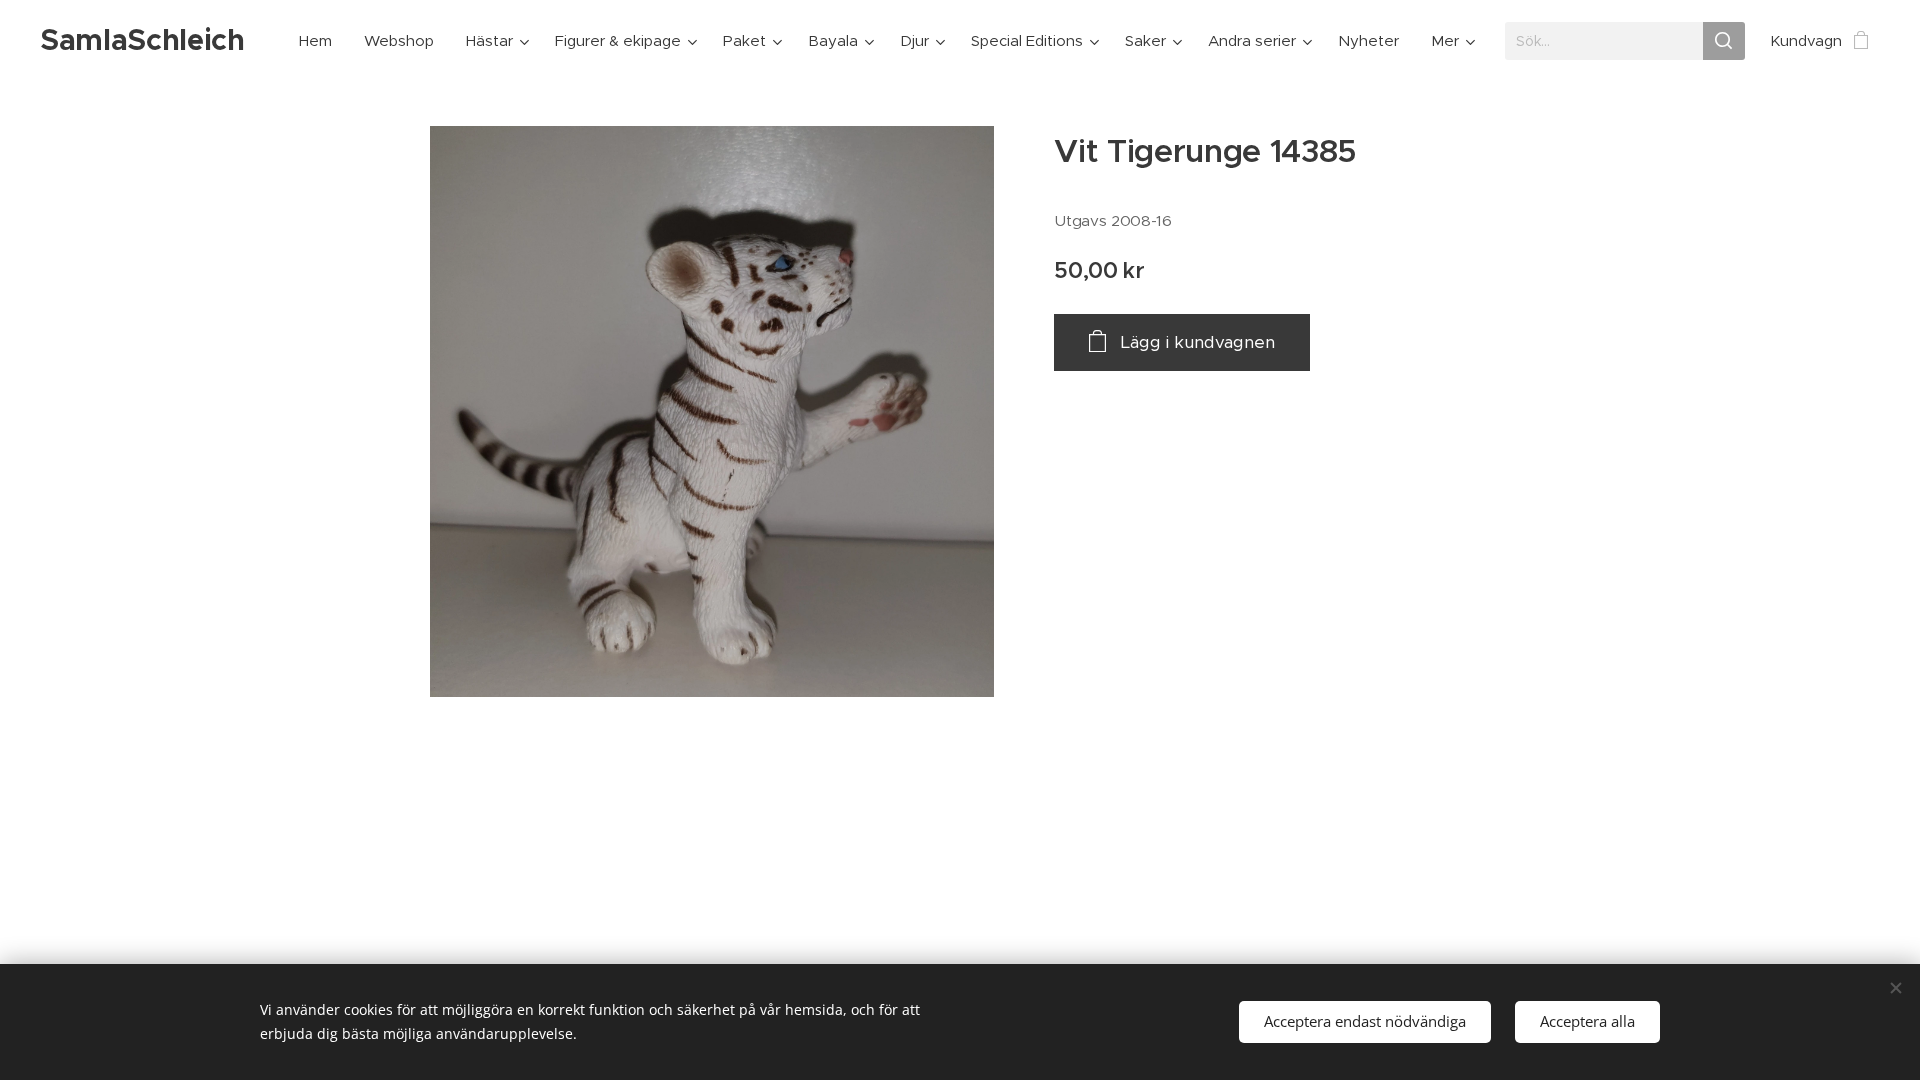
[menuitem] (321, 41)
